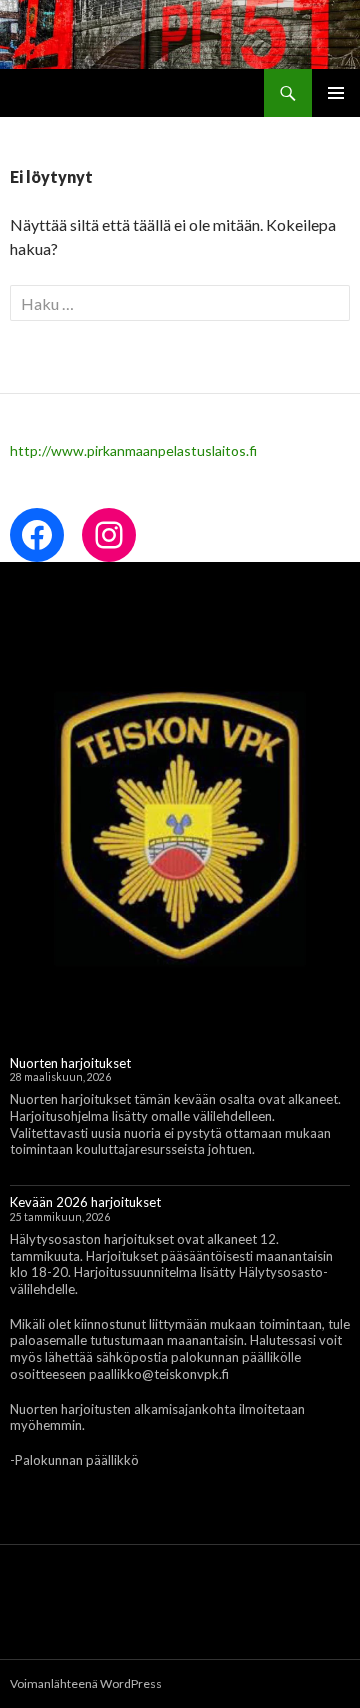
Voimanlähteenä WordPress (86, 1683)
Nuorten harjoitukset (70, 1063)
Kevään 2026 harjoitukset (85, 1202)
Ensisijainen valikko (336, 93)
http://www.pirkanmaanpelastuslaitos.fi (133, 450)
